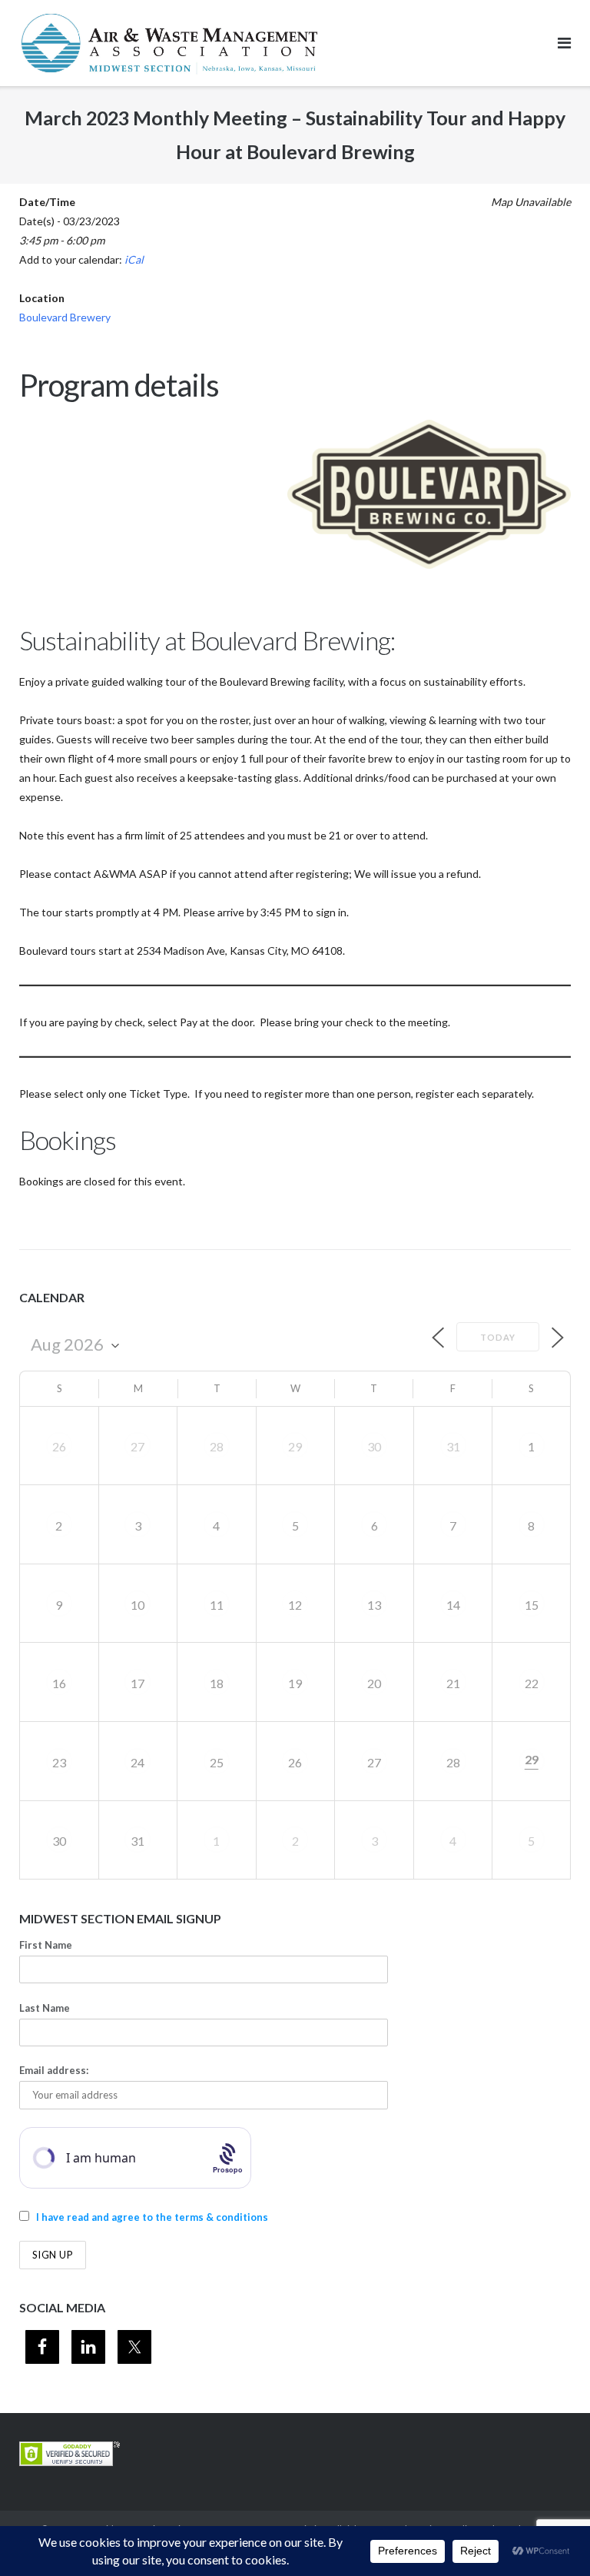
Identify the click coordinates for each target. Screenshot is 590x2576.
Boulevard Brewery (65, 317)
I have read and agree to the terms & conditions (152, 2217)
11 (217, 1605)
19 (295, 1683)
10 (138, 1605)
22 (532, 1683)
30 (374, 1446)
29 (295, 1446)
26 (59, 1446)
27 (138, 1446)
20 (374, 1683)
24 (138, 1762)
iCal (134, 259)
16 (59, 1683)
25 (217, 1762)
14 (453, 1605)
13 (374, 1605)
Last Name (45, 2008)
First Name (46, 1945)
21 (453, 1683)
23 (59, 1762)
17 (138, 1683)
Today (498, 1337)
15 (532, 1605)
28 (217, 1446)
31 (453, 1446)
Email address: (54, 2070)
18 (217, 1683)
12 (295, 1605)
